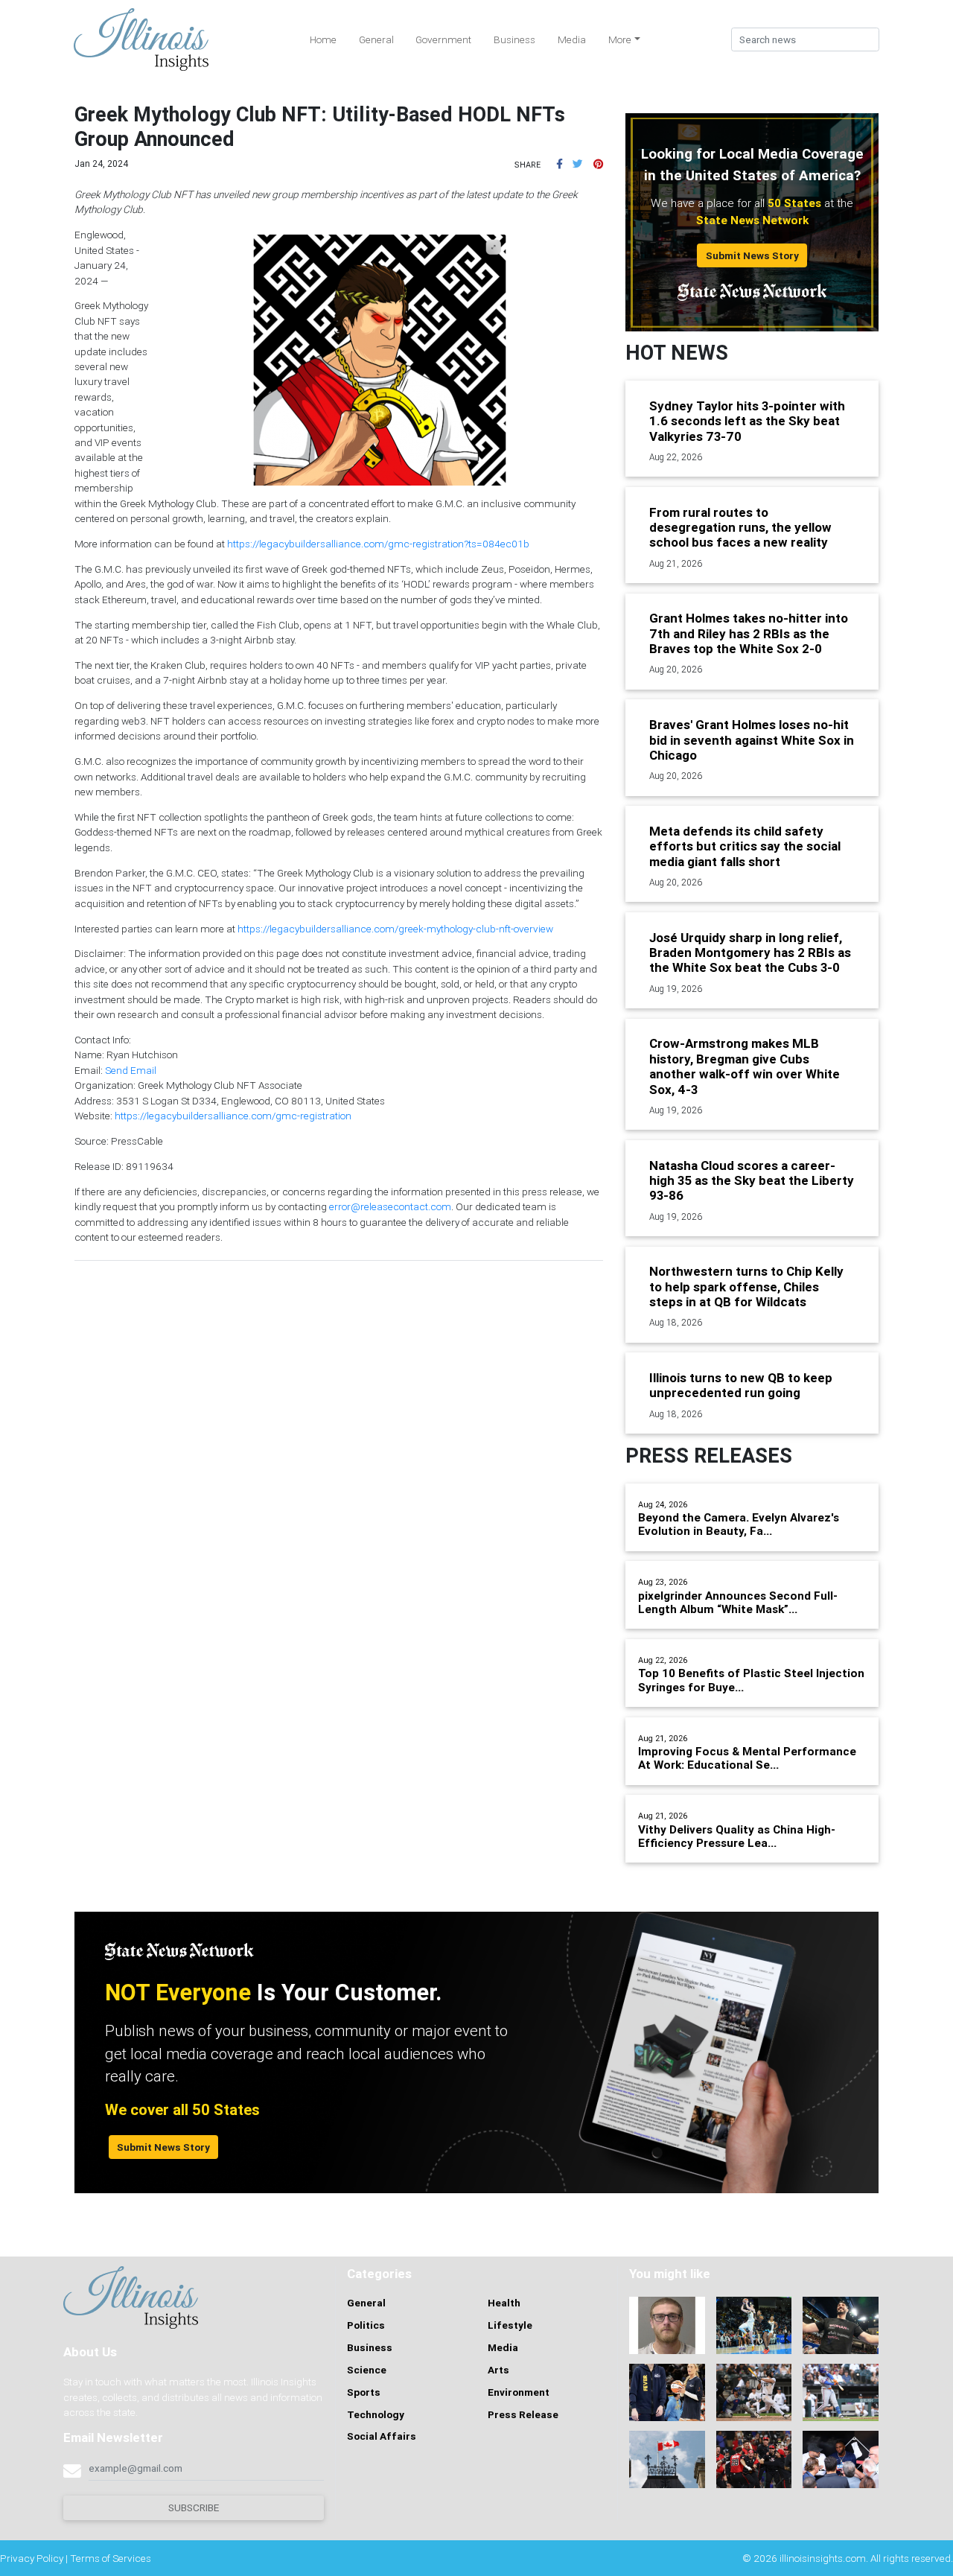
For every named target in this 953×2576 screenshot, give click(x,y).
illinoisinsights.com (823, 2558)
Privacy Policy (32, 2558)
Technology (376, 2414)
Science (367, 2370)
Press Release (523, 2414)
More (620, 39)
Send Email (131, 1070)
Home (323, 39)
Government (443, 39)
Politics (366, 2325)
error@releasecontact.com (390, 1206)
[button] (560, 164)
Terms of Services (111, 2558)
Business (514, 39)
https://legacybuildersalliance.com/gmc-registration (233, 1116)
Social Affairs (382, 2436)
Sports (364, 2392)
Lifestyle (510, 2325)
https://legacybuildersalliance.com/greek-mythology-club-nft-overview (395, 929)
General (376, 39)
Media (572, 39)
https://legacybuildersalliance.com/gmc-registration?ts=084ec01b (378, 544)
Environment (519, 2392)
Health (504, 2303)
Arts (498, 2370)
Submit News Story (752, 255)
